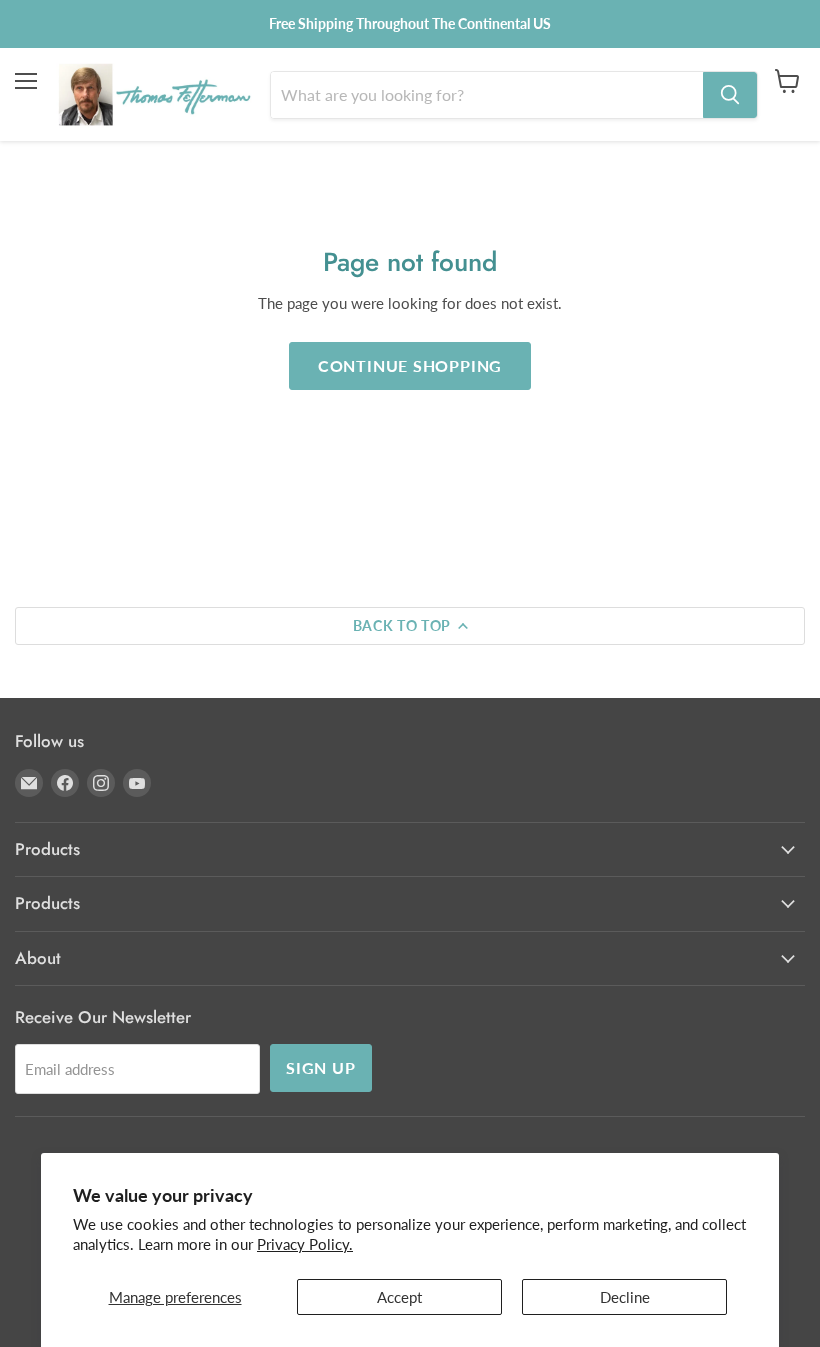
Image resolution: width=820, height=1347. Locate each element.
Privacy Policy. (305, 1244)
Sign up (321, 1067)
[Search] (730, 95)
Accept (399, 1297)
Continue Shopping (410, 365)
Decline (625, 1297)
